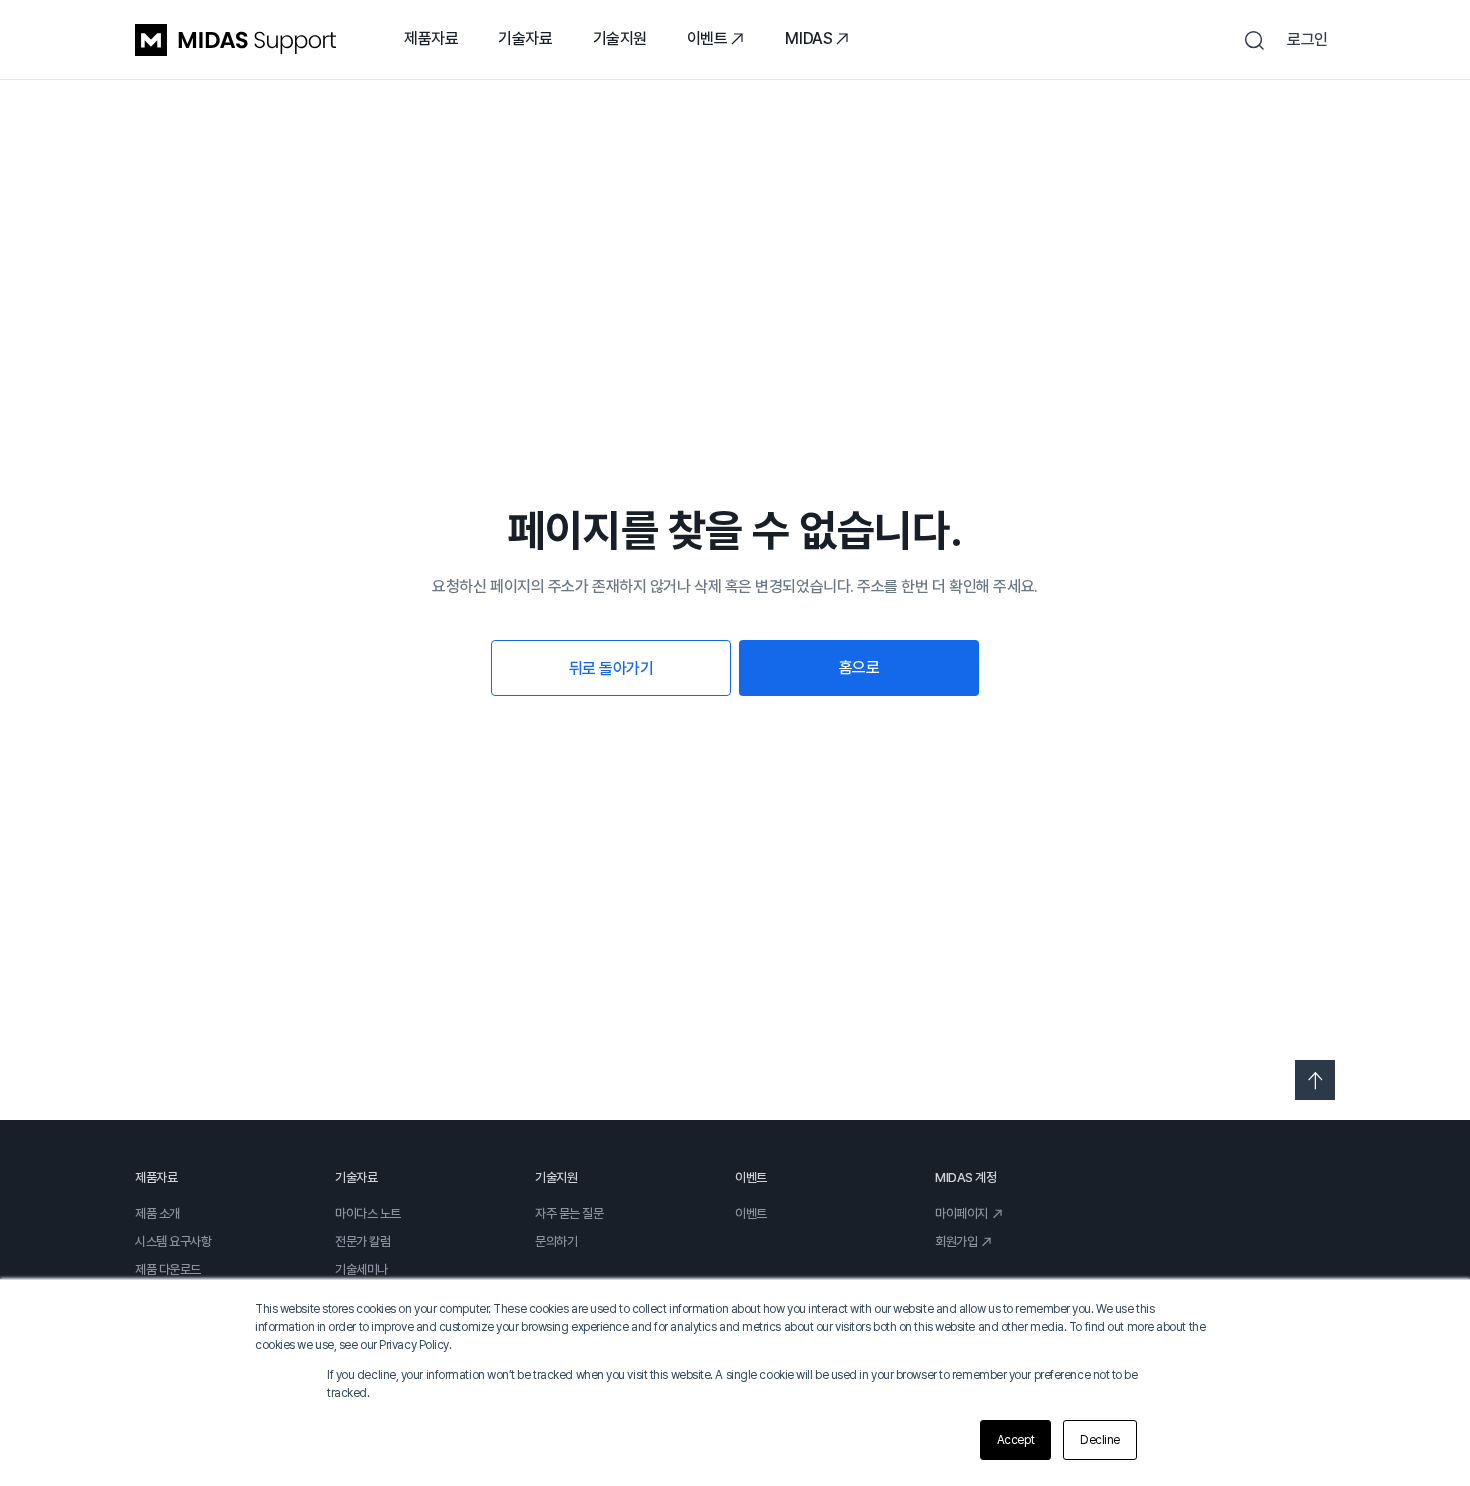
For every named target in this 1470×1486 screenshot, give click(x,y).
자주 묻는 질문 (569, 1213)
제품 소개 (157, 1213)
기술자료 (525, 38)
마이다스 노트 (368, 1213)
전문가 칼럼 (362, 1241)
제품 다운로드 (168, 1269)
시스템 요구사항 (173, 1241)
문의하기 (556, 1241)
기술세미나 (361, 1269)
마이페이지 (961, 1213)
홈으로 (859, 667)
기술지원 (620, 38)
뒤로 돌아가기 (611, 668)
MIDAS (808, 38)
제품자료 (431, 38)
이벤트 (707, 38)
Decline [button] (1100, 1440)
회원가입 (956, 1241)
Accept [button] (1015, 1440)
